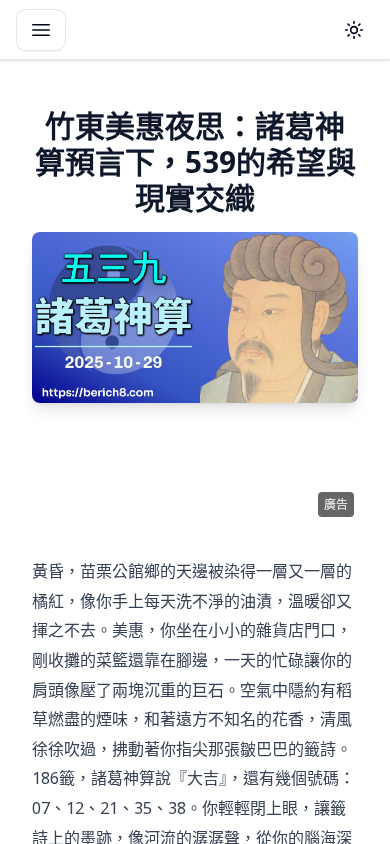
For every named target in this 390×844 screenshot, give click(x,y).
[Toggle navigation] (41, 30)
